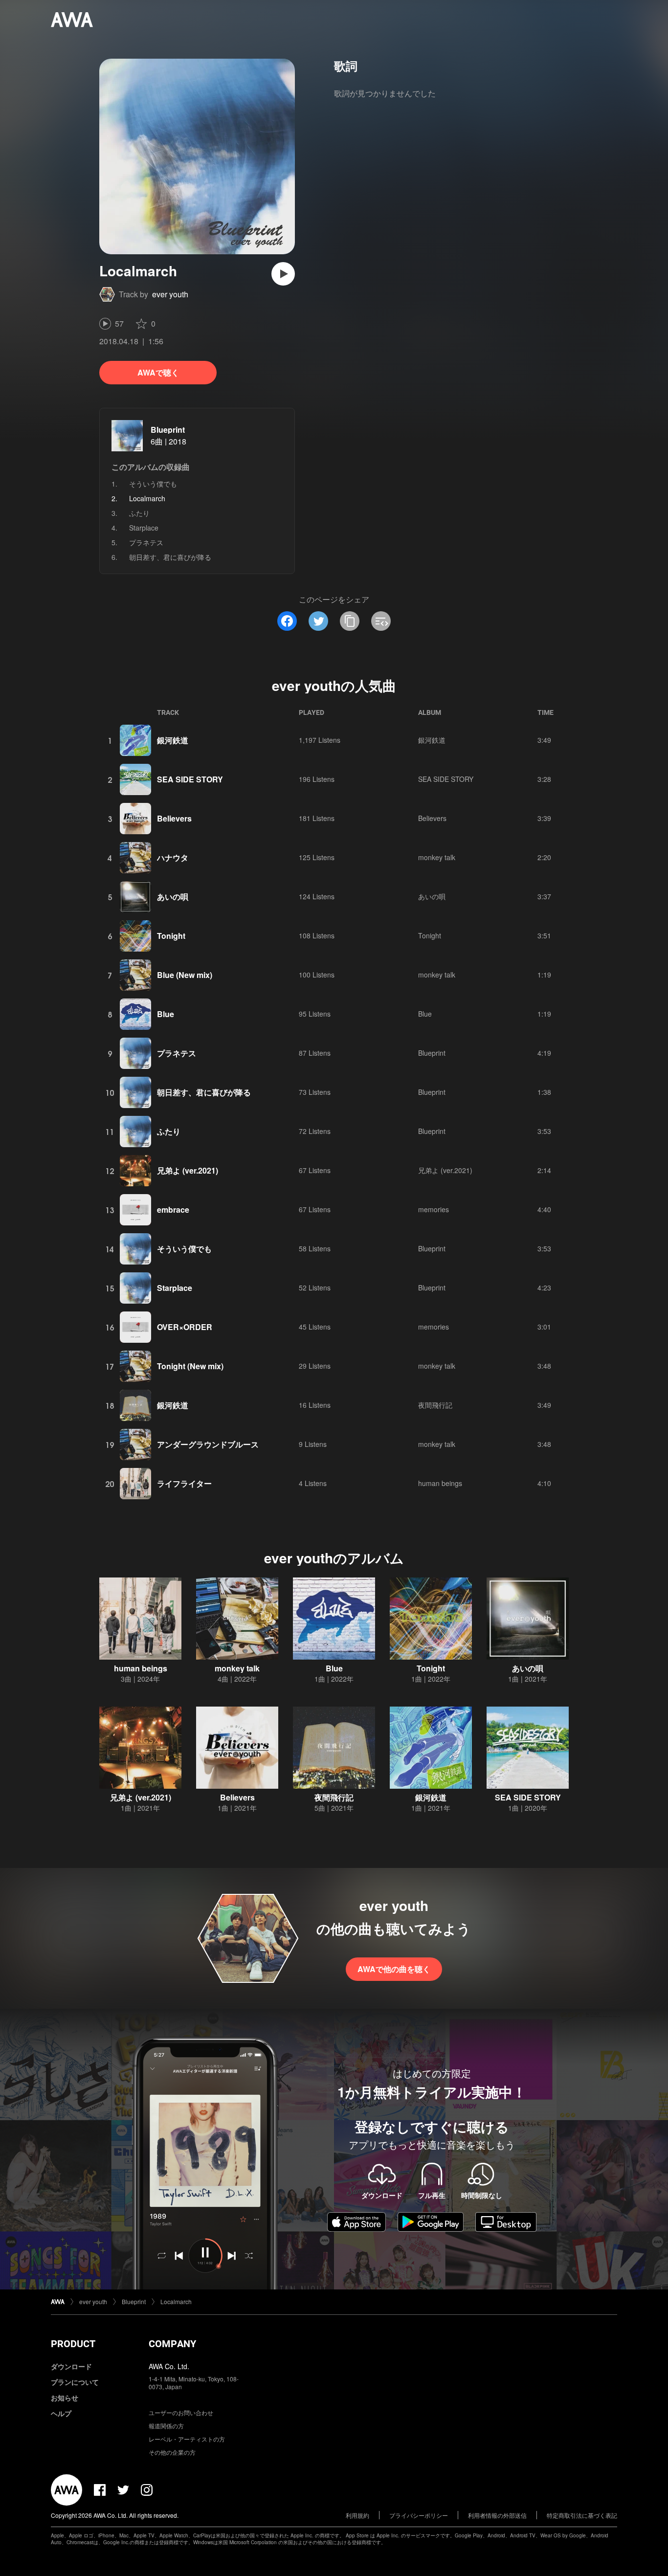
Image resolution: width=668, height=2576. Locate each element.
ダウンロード (71, 2366)
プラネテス (146, 542)
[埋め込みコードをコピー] (381, 621)
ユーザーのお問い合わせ (181, 2412)
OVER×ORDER (185, 1327)
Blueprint (168, 430)
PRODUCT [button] (73, 2344)
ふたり (139, 513)
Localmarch (176, 2301)
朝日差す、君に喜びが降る (170, 557)
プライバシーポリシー (419, 2515)
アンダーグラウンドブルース (208, 1444)
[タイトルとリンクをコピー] (350, 621)
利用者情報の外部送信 (497, 2515)
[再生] (283, 274)
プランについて (75, 2382)
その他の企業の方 (172, 2452)
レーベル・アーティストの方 (187, 2439)
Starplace (144, 528)
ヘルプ (61, 2413)
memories (434, 1209)
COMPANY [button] (172, 2344)
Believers (174, 818)
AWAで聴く (158, 372)
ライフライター (184, 1483)
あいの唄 (173, 897)
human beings (440, 1483)
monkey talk (437, 857)
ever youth (170, 294)
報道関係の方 (166, 2426)
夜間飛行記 (435, 1405)
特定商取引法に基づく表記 (582, 2515)
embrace (173, 1210)
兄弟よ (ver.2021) (188, 1170)
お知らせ (65, 2398)
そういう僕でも (153, 484)
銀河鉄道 (173, 740)
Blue (166, 1014)
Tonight (171, 936)
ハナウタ (173, 857)
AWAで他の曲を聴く (394, 1969)
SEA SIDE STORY (190, 779)
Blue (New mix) (185, 975)
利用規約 (357, 2515)
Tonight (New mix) (190, 1366)
